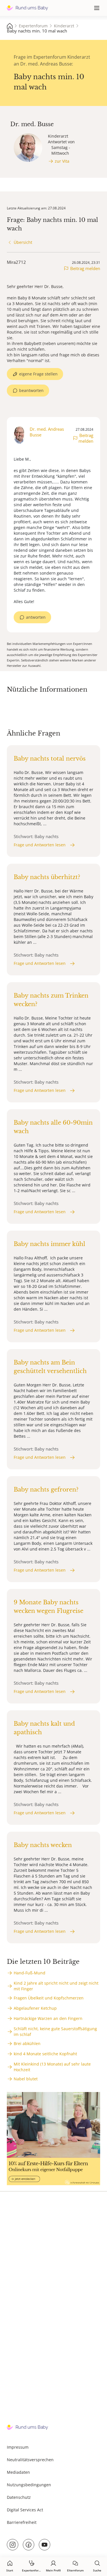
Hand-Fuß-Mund (30, 1973)
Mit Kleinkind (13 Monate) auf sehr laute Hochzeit (52, 2067)
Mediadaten (18, 2472)
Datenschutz (19, 2497)
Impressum (18, 2447)
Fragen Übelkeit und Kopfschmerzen (49, 1998)
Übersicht (23, 242)
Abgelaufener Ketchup (35, 2008)
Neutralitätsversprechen (30, 2460)
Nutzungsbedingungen (29, 2485)
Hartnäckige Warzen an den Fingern (48, 2018)
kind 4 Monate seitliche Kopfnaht (45, 2054)
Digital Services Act (25, 2510)
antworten (36, 617)
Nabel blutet (26, 2079)
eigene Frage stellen (38, 374)
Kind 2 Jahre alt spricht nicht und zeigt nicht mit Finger (56, 1986)
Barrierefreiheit (22, 2522)
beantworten (31, 390)
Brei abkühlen (27, 2043)
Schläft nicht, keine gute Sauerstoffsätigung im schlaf (55, 2031)
